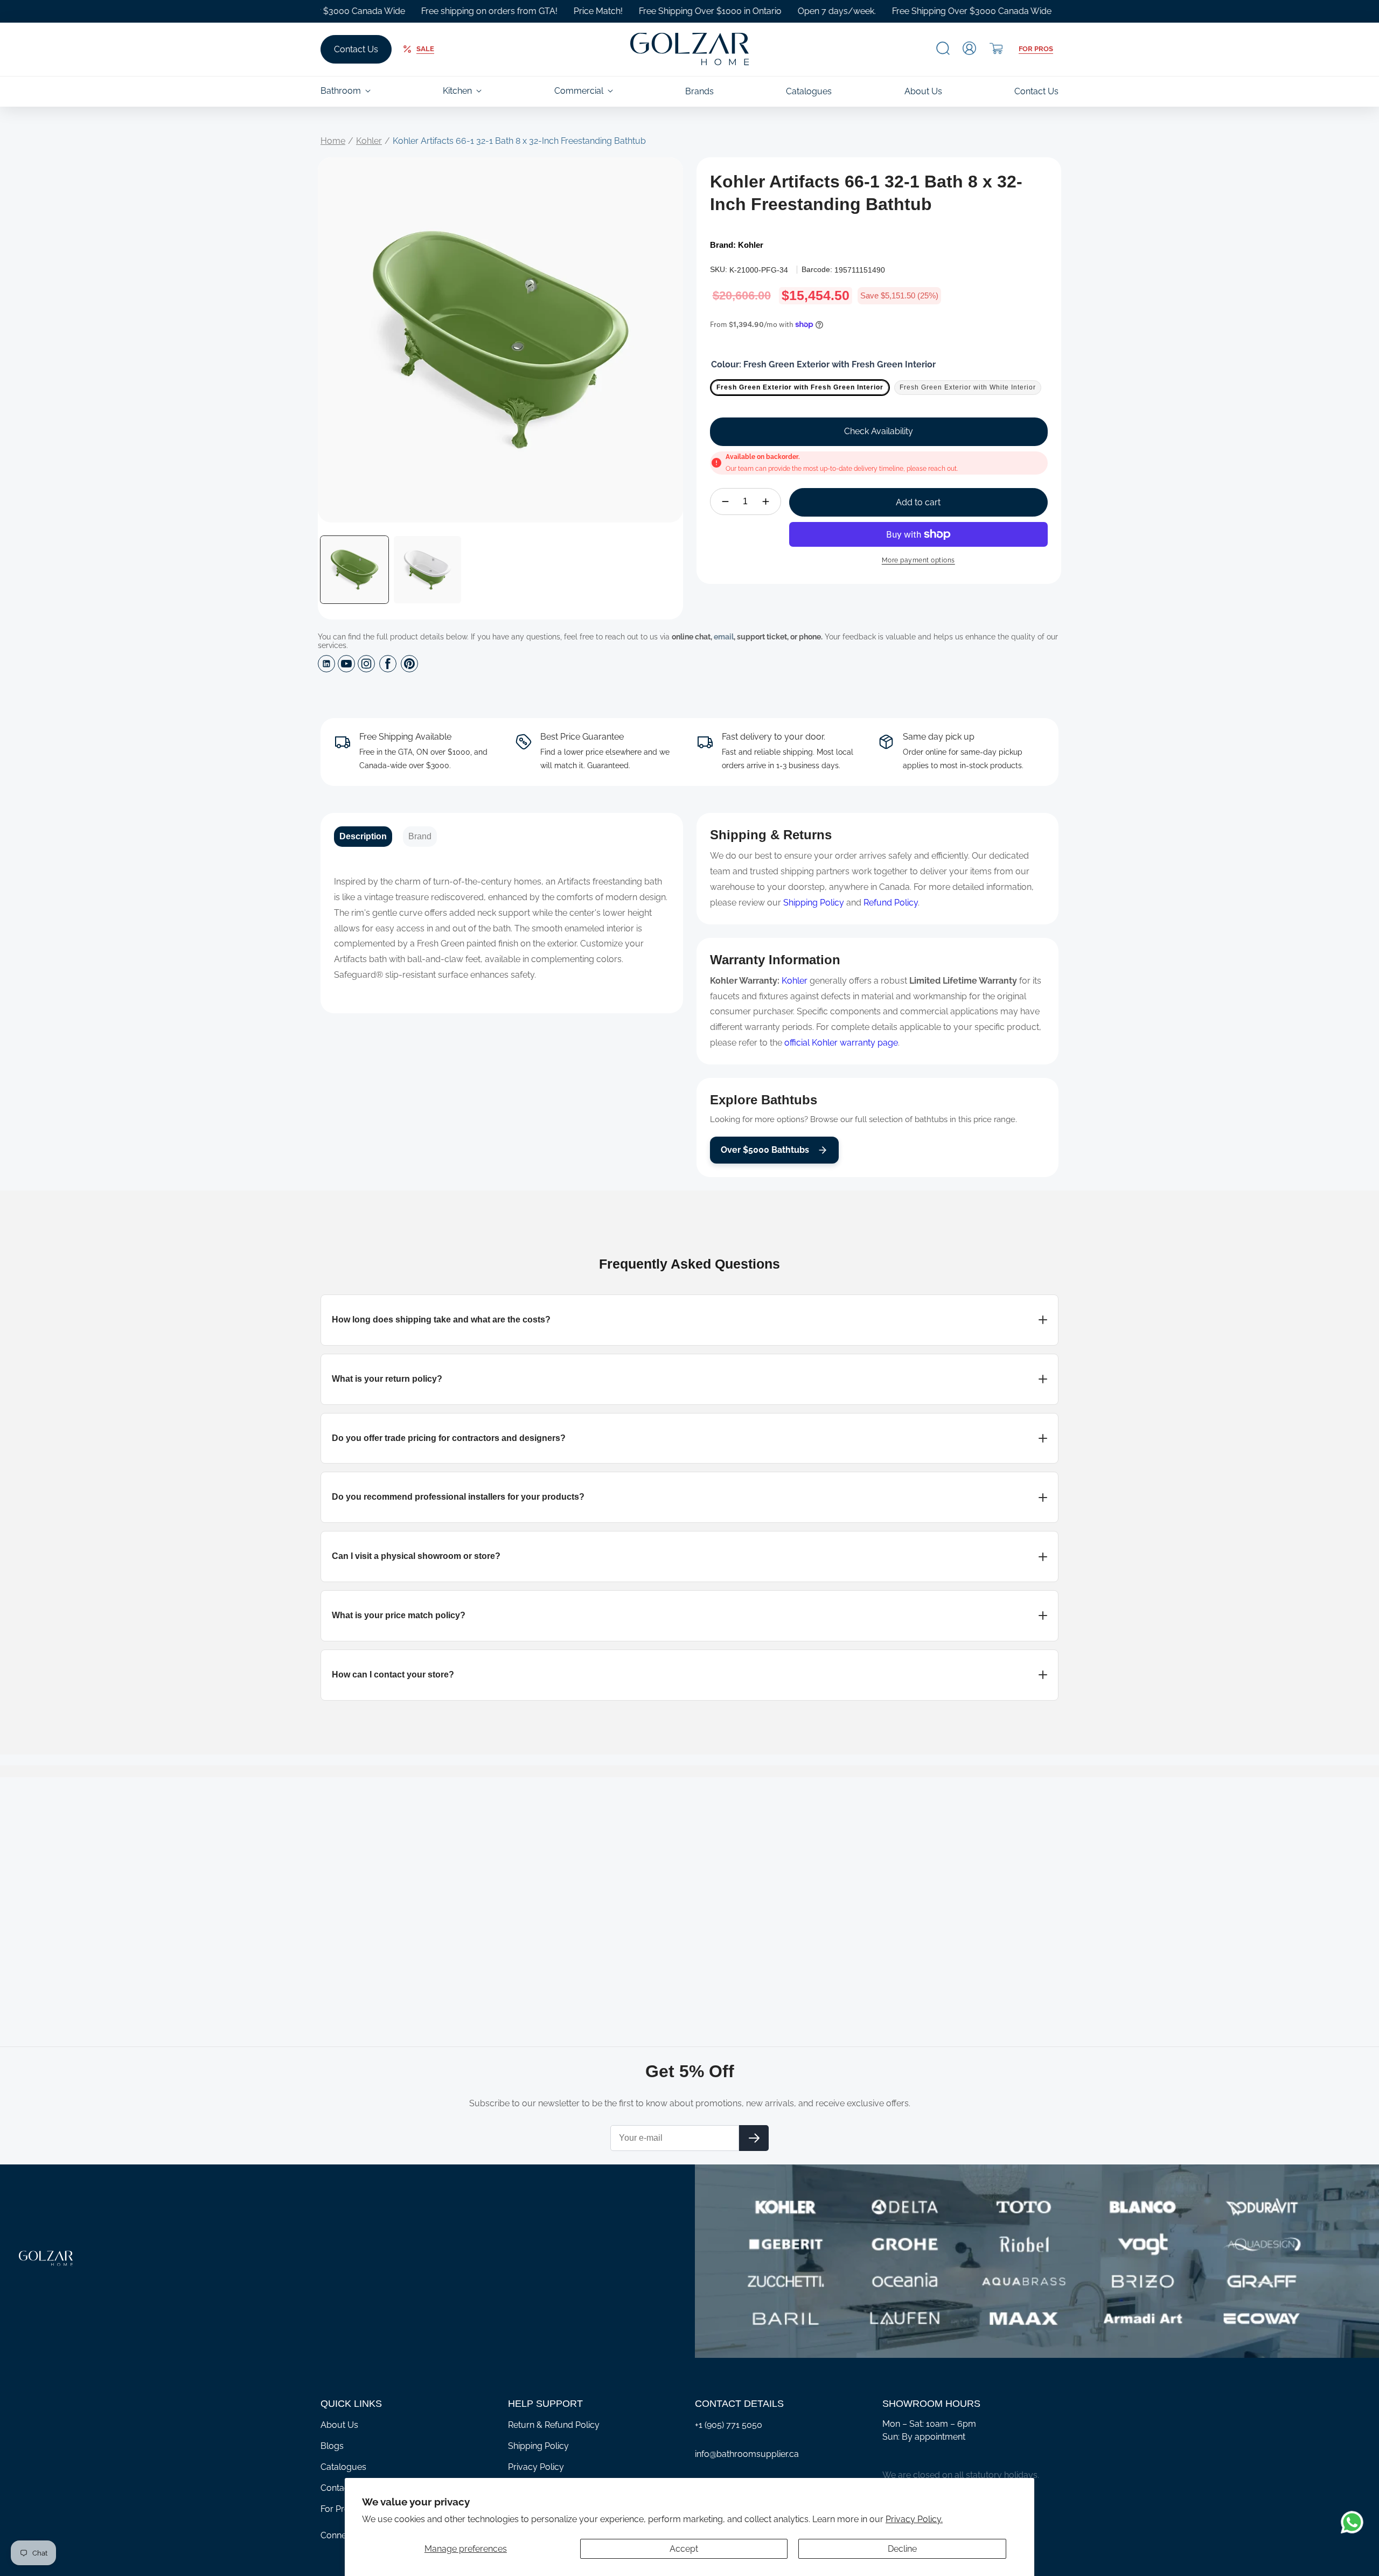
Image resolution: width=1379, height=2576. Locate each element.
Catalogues (343, 2467)
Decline (902, 2549)
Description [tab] (363, 836)
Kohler (369, 141)
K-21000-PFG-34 (759, 270)
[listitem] (689, 1320)
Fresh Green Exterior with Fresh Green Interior (800, 387)
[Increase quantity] (766, 502)
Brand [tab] (420, 836)
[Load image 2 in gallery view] (428, 570)
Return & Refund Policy (554, 2425)
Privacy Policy (536, 2467)
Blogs (332, 2446)
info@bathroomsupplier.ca (747, 2454)
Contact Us (356, 49)
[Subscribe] (754, 2138)
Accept (684, 2549)
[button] (943, 48)
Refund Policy (891, 903)
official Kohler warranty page (841, 1043)
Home (333, 141)
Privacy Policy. (914, 2519)
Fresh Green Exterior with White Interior (968, 387)
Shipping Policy (814, 903)
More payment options (918, 560)
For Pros (1036, 49)
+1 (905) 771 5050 (729, 2425)
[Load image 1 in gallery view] (354, 570)
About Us (339, 2425)
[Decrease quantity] (725, 502)
